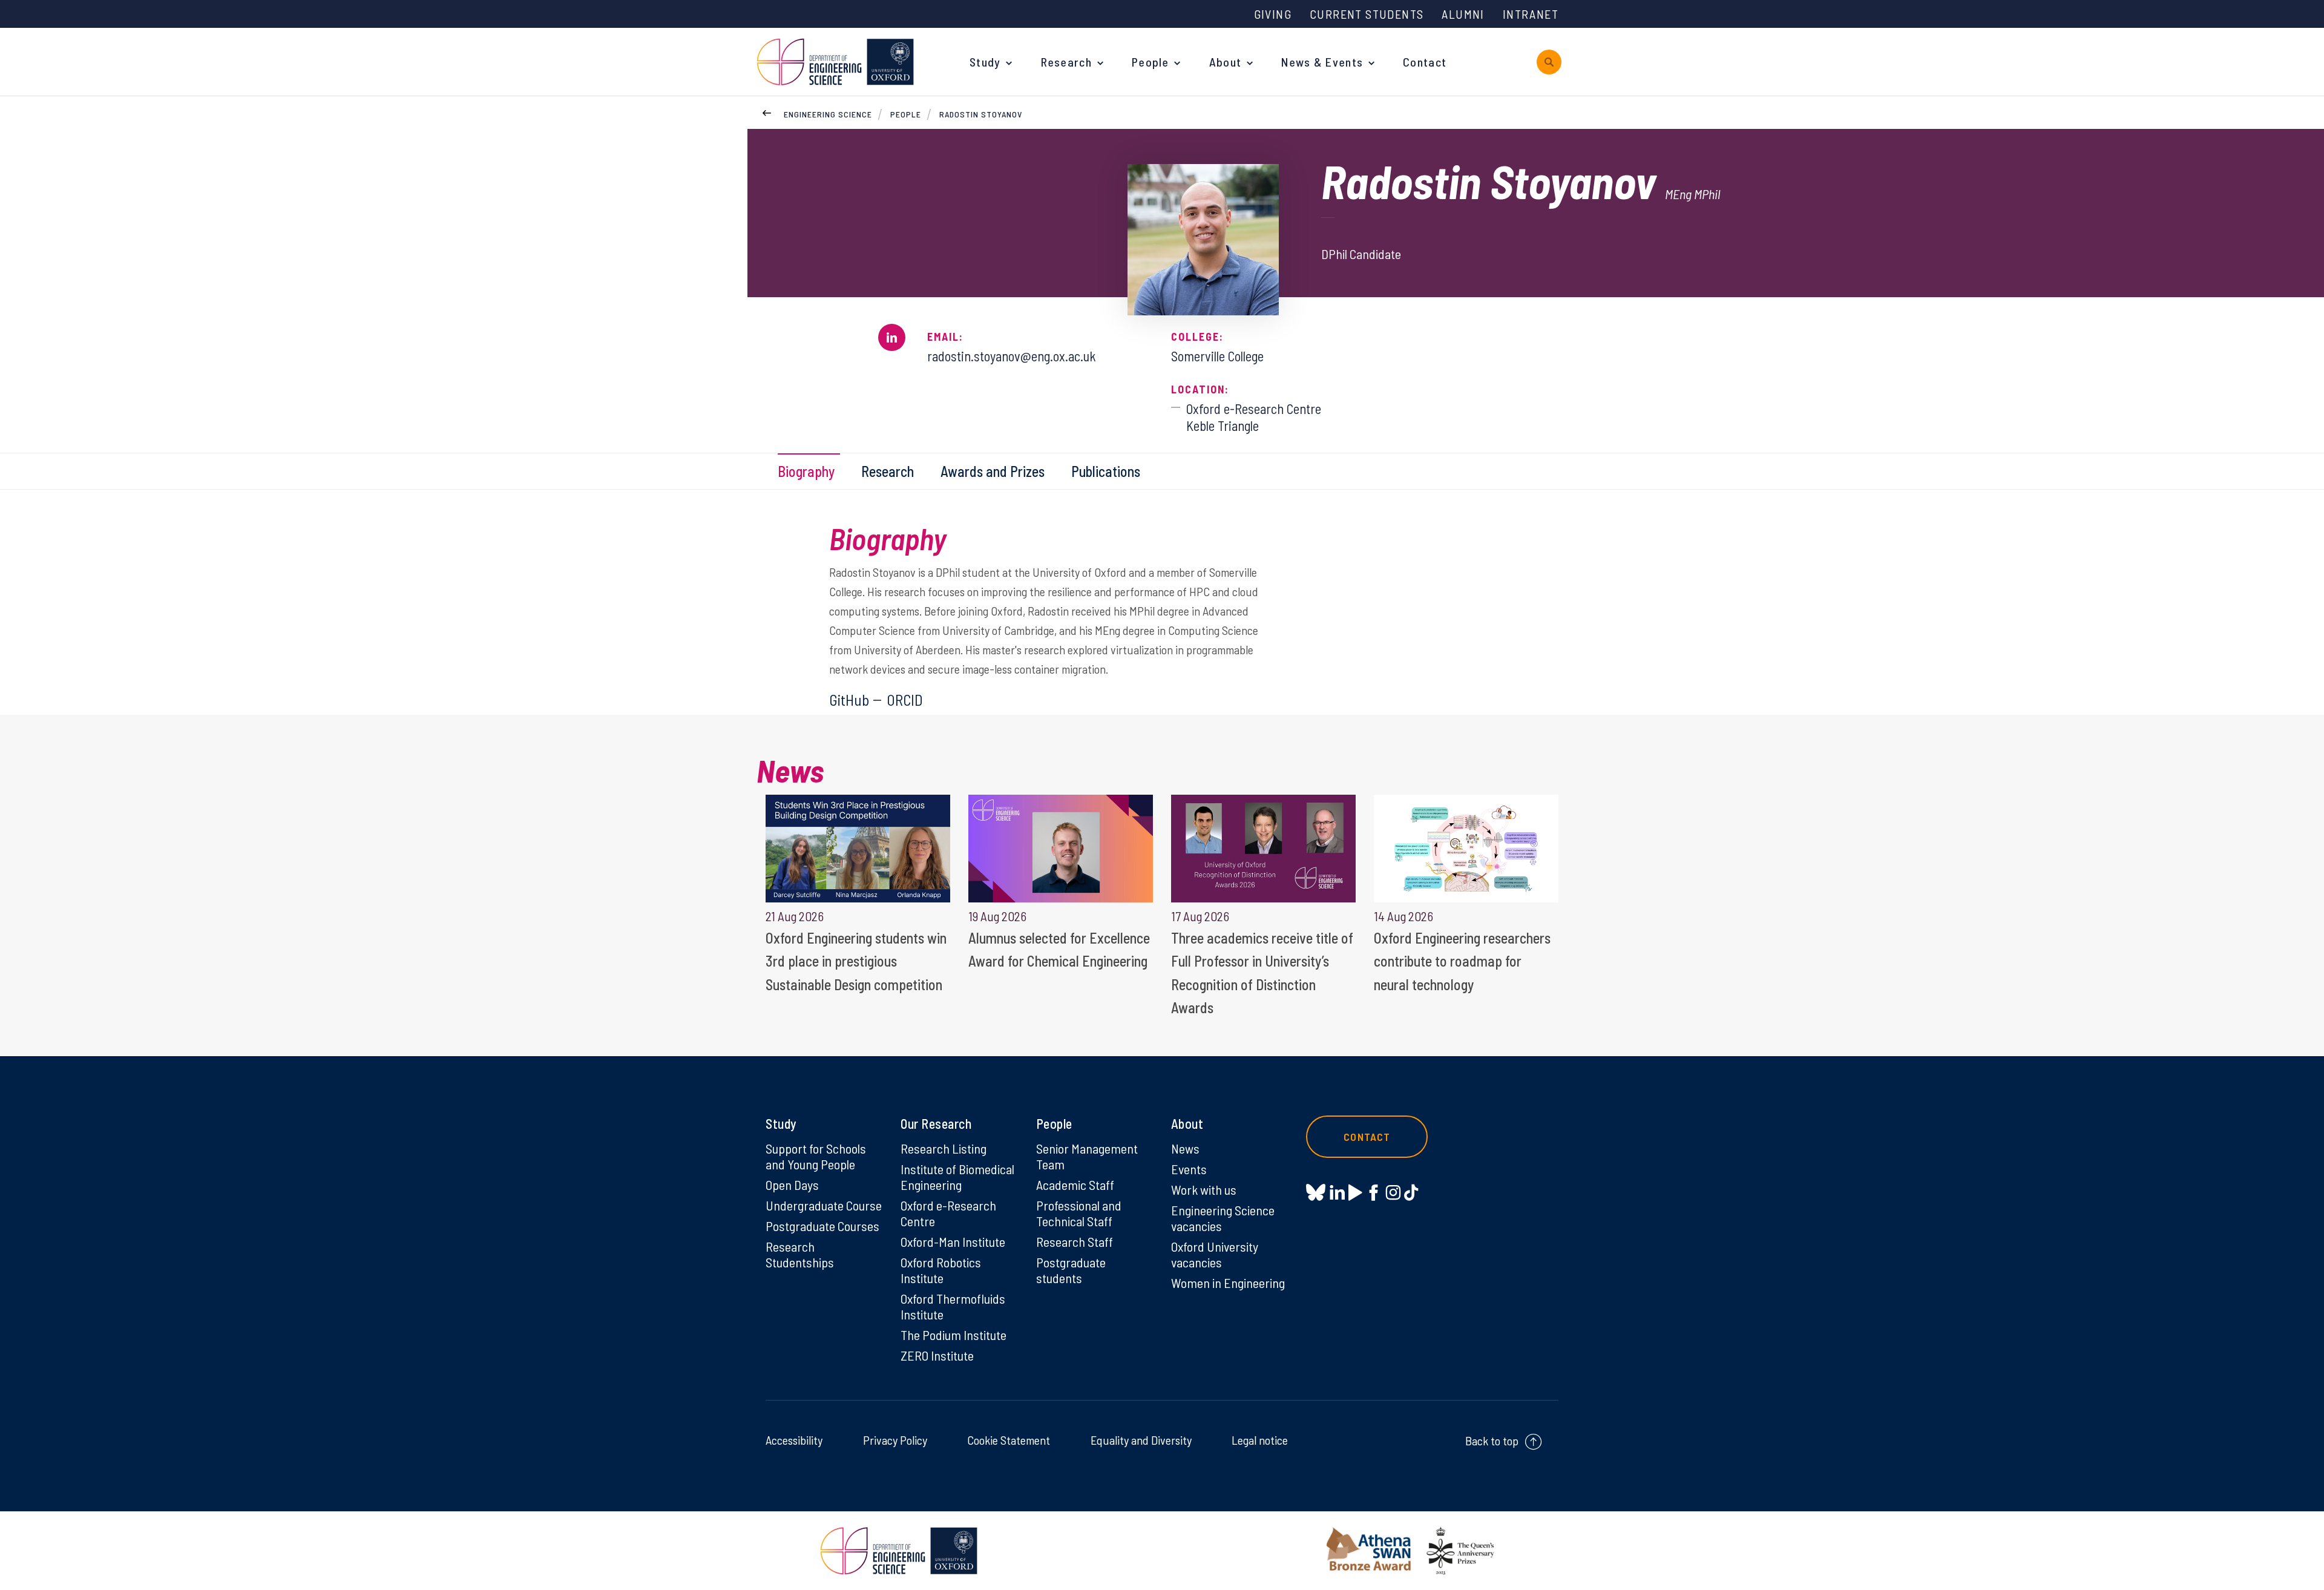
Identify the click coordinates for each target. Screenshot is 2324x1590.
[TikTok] (1411, 1192)
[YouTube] (1355, 1192)
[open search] (1549, 62)
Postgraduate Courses (822, 1226)
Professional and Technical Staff (1079, 1213)
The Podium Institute (954, 1335)
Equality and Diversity (1141, 1440)
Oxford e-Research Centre (948, 1213)
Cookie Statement (1009, 1440)
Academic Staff (1075, 1184)
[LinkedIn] (1337, 1192)
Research (1066, 62)
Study (985, 62)
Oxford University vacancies (1215, 1254)
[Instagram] (1393, 1192)
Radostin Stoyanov (981, 114)
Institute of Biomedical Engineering (957, 1177)
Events (1189, 1169)
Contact (1425, 62)
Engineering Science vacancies (1223, 1218)
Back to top (1492, 1441)
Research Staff (1075, 1241)
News (1185, 1148)
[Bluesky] (1316, 1193)
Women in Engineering (1228, 1283)
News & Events (1322, 62)
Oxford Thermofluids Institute (953, 1306)
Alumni (1463, 14)
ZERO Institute (937, 1355)
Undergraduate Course (824, 1205)
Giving (1273, 14)
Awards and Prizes (993, 471)
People (1151, 62)
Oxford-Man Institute (953, 1241)
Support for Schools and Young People (816, 1156)
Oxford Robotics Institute (941, 1270)
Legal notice (1260, 1440)
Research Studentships (800, 1254)
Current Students (1367, 14)
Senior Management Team (1087, 1156)
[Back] (767, 111)
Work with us (1204, 1189)
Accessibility (794, 1440)
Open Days (792, 1184)
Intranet (1531, 14)
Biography (806, 471)
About (1226, 62)
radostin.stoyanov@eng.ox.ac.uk (1012, 356)
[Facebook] (1374, 1192)
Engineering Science (828, 114)
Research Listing (944, 1148)
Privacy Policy (895, 1440)
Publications (1106, 471)
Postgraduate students (1071, 1270)
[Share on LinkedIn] (892, 337)
